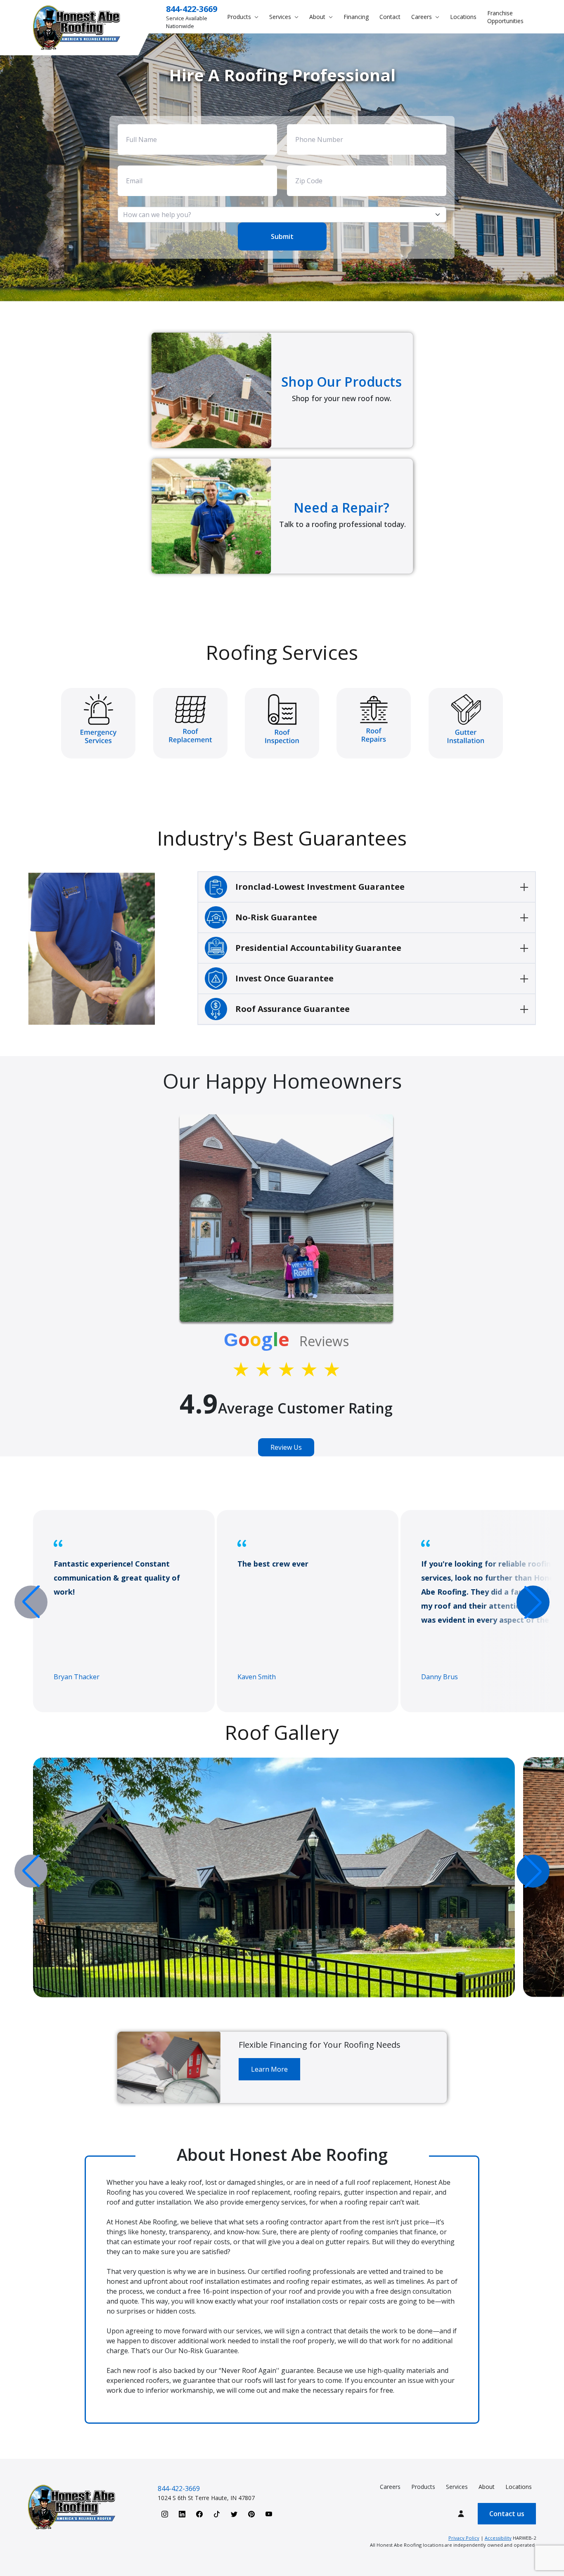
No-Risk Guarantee (276, 917)
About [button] (318, 17)
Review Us (286, 1447)
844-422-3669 (192, 9)
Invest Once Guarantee (284, 978)
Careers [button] (422, 17)
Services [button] (281, 17)
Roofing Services (282, 652)
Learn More (269, 2069)
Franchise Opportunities (505, 17)
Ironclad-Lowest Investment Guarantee (320, 887)
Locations (463, 17)
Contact (390, 17)
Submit (282, 236)
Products (423, 2487)
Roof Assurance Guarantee (293, 1009)
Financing (356, 17)
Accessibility (498, 2538)
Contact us (507, 2514)
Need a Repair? (341, 507)
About (487, 2487)
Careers (390, 2487)
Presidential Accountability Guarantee (318, 948)
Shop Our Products (341, 382)
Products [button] (240, 17)
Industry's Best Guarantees (282, 838)
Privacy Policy (464, 2538)
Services (457, 2487)
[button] (533, 1602)
